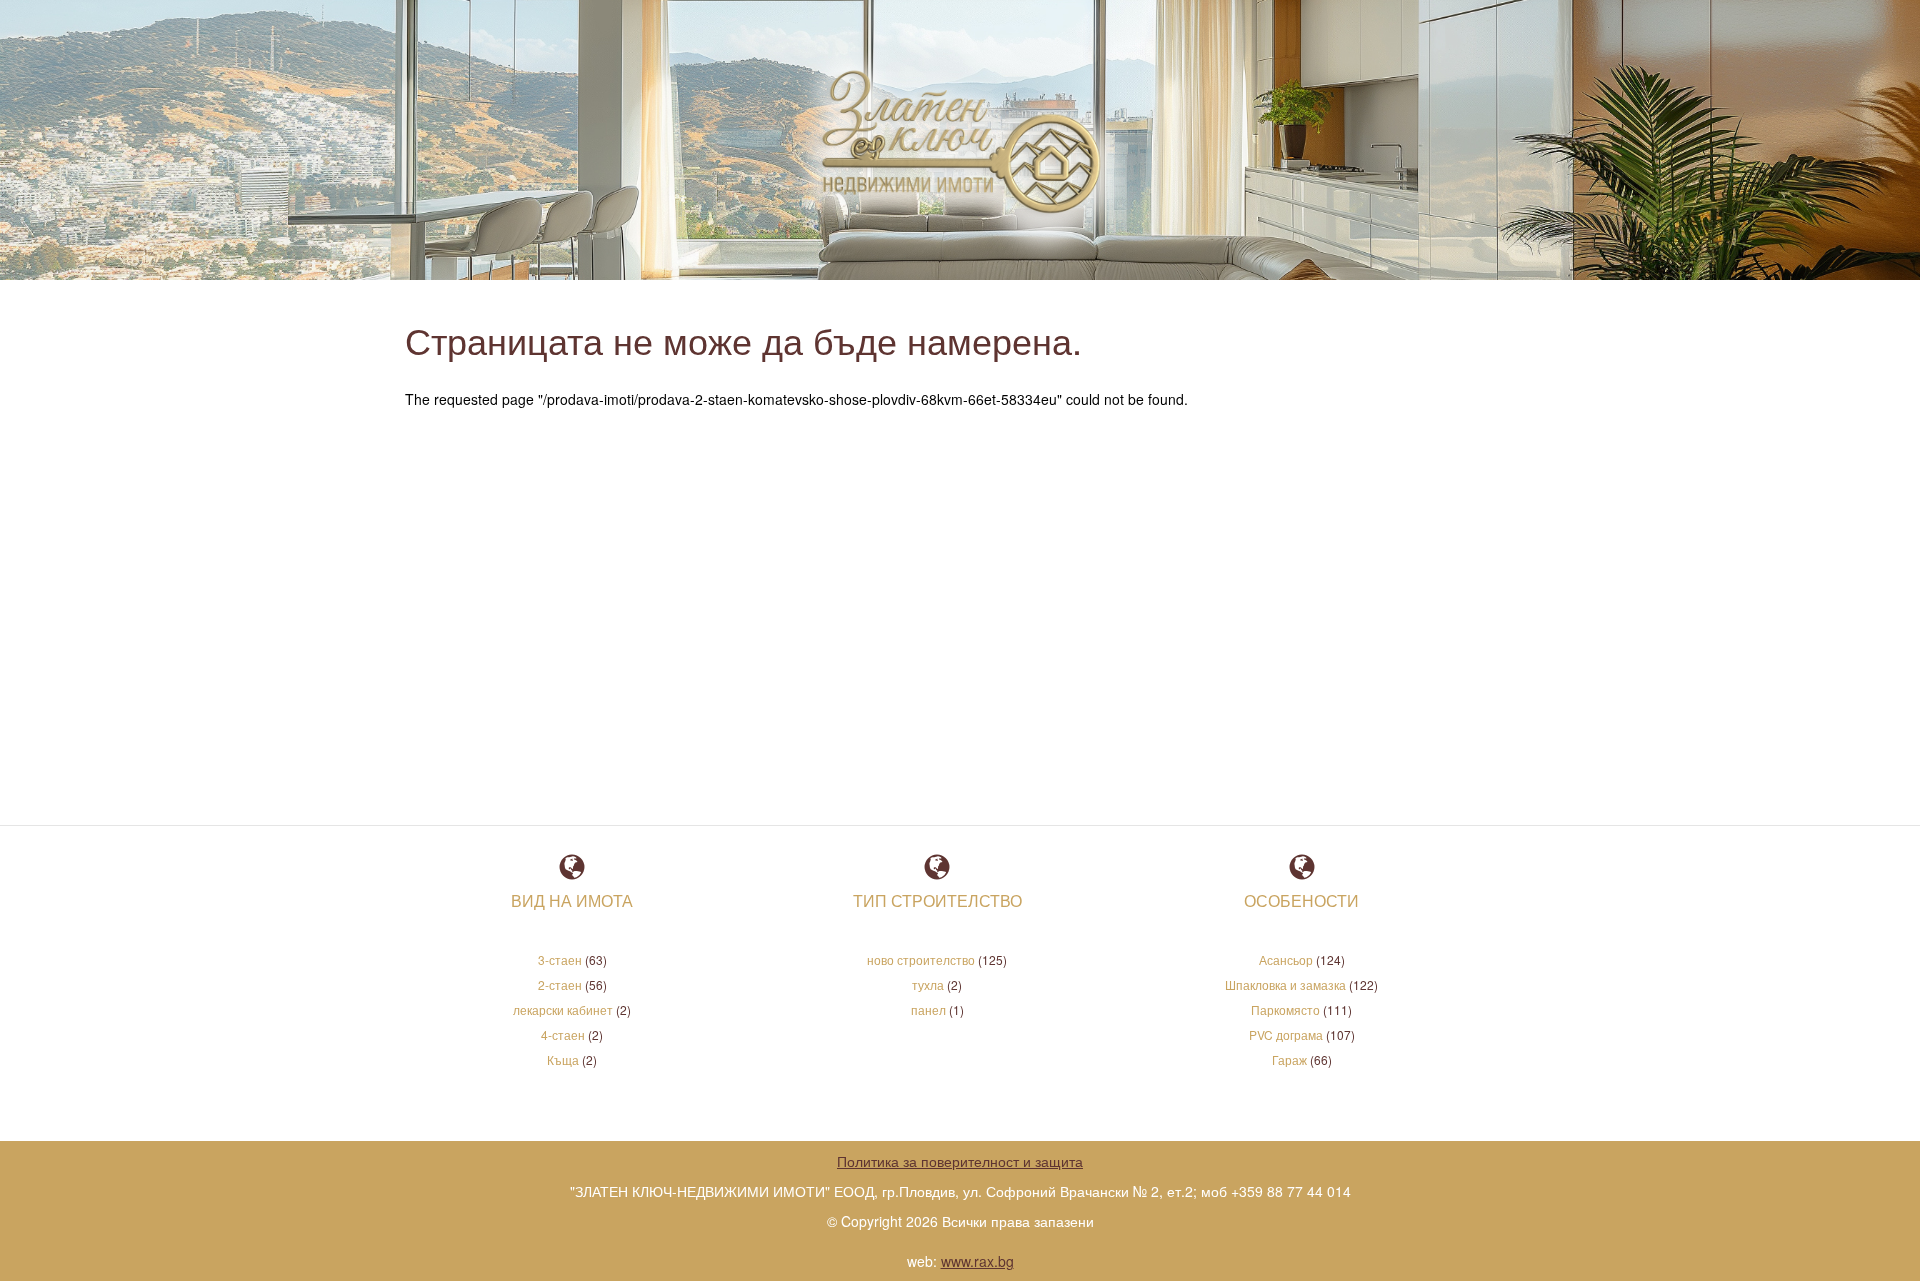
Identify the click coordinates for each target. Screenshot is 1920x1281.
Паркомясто (1285, 1009)
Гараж (1289, 1059)
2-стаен (560, 984)
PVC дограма (1286, 1034)
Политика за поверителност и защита (960, 1161)
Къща (563, 1059)
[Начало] (954, 145)
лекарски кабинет (563, 1009)
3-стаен (560, 959)
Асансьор (1286, 959)
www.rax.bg (977, 1261)
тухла (928, 984)
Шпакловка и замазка (1285, 984)
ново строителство (921, 959)
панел (928, 1009)
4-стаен (563, 1034)
